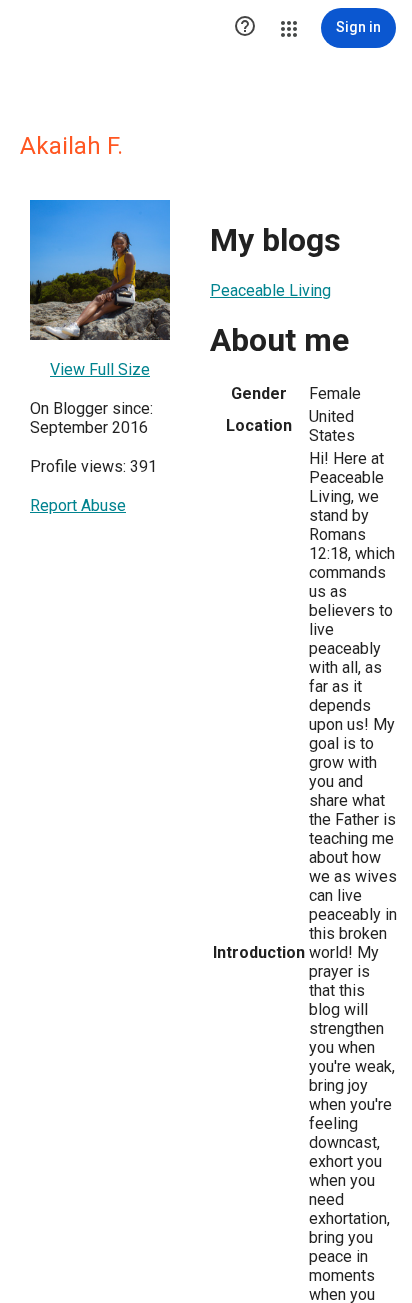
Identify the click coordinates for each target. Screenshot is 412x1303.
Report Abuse (78, 505)
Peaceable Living (270, 290)
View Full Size (100, 369)
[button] (245, 28)
